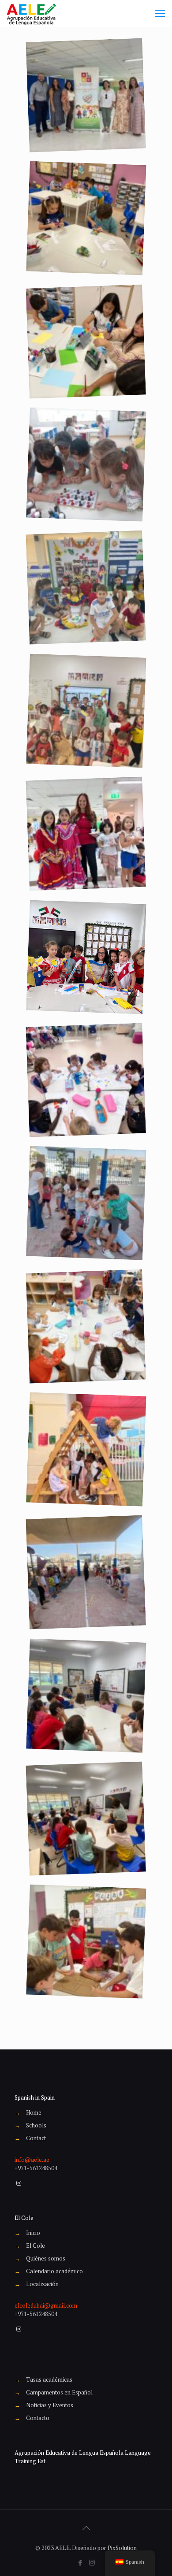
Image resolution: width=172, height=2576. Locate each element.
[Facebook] (80, 2562)
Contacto (38, 2418)
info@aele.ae (32, 2160)
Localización (42, 2284)
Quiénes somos (46, 2258)
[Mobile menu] (160, 13)
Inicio (33, 2233)
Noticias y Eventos (50, 2405)
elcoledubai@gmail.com (46, 2305)
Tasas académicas (49, 2379)
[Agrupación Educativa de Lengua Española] (32, 13)
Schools (36, 2125)
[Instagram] (92, 2562)
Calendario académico (54, 2271)
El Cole (36, 2246)
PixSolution (122, 2548)
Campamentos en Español (59, 2392)
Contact (36, 2138)
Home (34, 2112)
